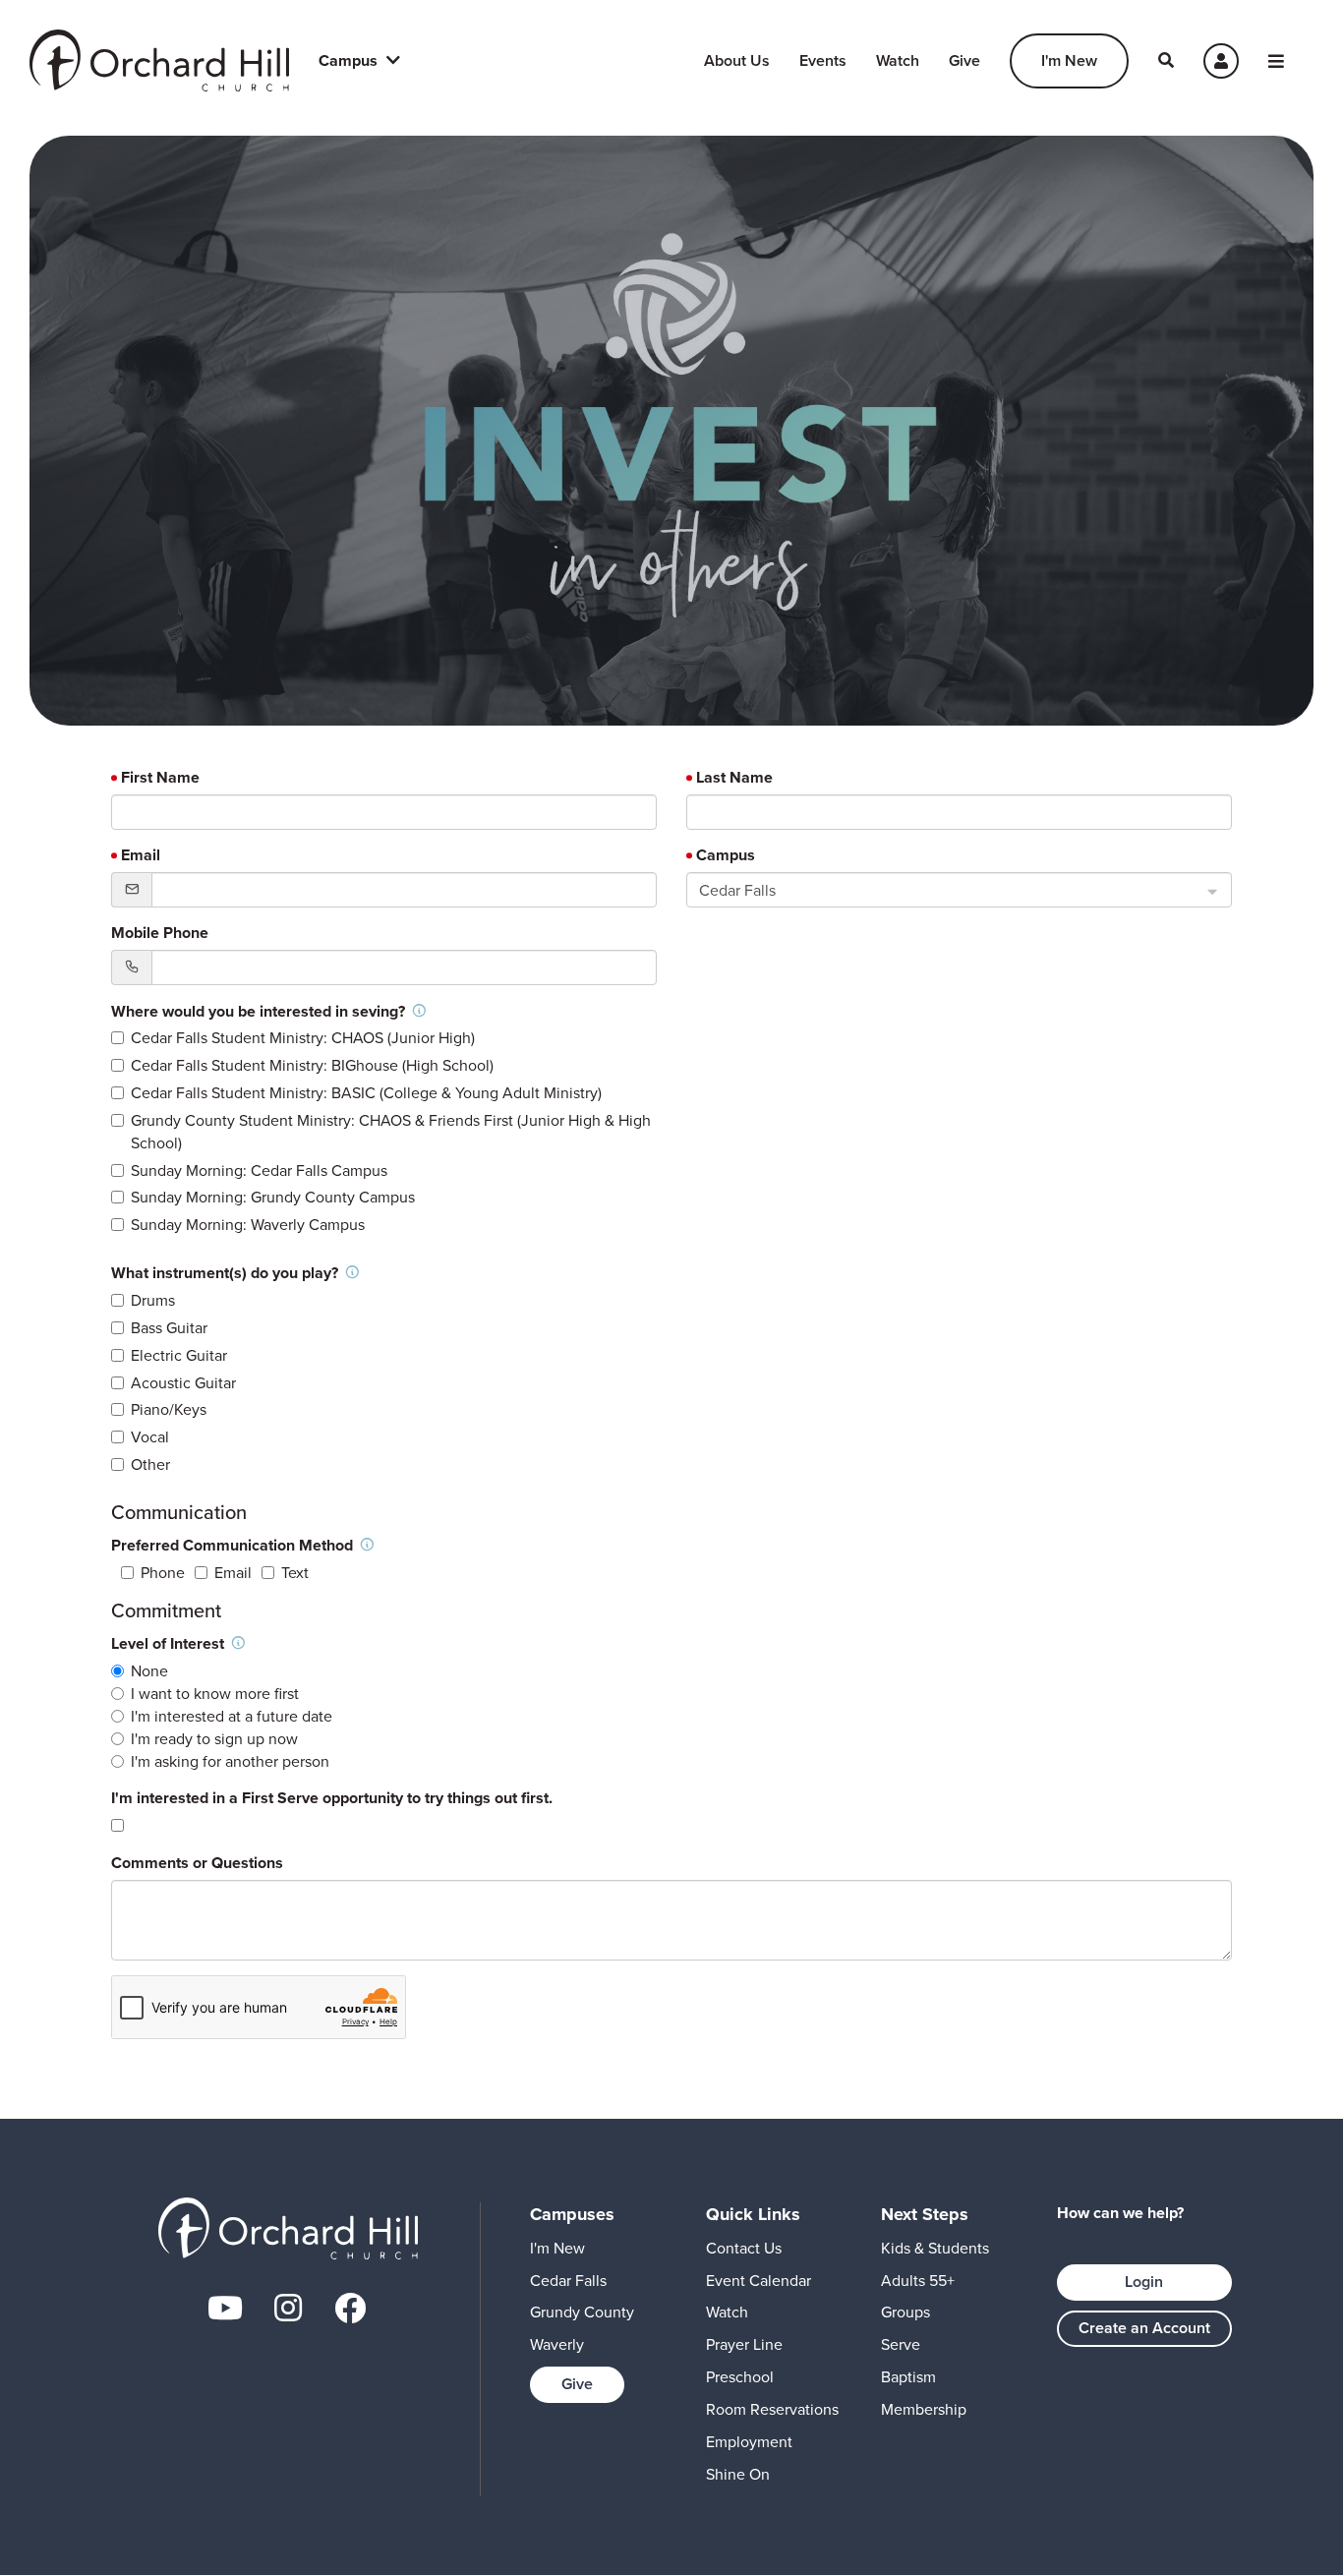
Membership (924, 2409)
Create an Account (1144, 2328)
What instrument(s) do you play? (227, 1273)
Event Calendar (759, 2281)
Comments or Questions (197, 1863)
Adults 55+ (918, 2281)
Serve (901, 2344)
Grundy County (582, 2312)
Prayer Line (744, 2344)
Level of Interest (170, 1643)
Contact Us (744, 2248)
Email (141, 855)
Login (1144, 2282)
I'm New (1069, 60)
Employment (749, 2442)
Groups (905, 2312)
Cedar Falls (568, 2281)
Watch (898, 60)
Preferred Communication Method (234, 1545)
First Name (160, 778)
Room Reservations (772, 2409)
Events (823, 60)
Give (964, 60)
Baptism (908, 2377)
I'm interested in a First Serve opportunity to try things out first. (332, 1798)
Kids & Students (935, 2248)
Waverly (557, 2344)
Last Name (734, 778)
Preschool (740, 2377)
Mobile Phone (160, 933)
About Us (737, 60)
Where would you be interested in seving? (260, 1011)
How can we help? (1120, 2213)
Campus (726, 855)
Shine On (738, 2474)
